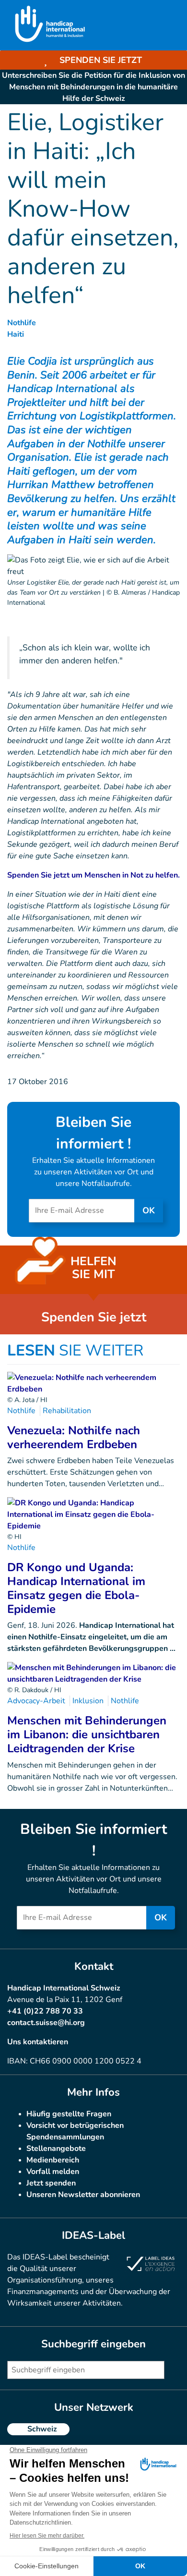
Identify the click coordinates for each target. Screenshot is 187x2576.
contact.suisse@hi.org (46, 2023)
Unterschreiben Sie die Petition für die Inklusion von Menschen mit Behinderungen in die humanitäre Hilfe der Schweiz (93, 87)
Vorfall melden (53, 2172)
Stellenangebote (56, 2149)
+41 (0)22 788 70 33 (45, 2011)
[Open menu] (169, 25)
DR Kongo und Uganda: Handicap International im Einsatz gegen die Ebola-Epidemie (76, 1588)
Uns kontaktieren (38, 2042)
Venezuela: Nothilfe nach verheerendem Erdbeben (74, 1437)
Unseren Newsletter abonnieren (83, 2195)
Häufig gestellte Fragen (69, 2114)
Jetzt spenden (51, 2183)
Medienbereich (53, 2160)
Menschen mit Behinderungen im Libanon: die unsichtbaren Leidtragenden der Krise (87, 1734)
